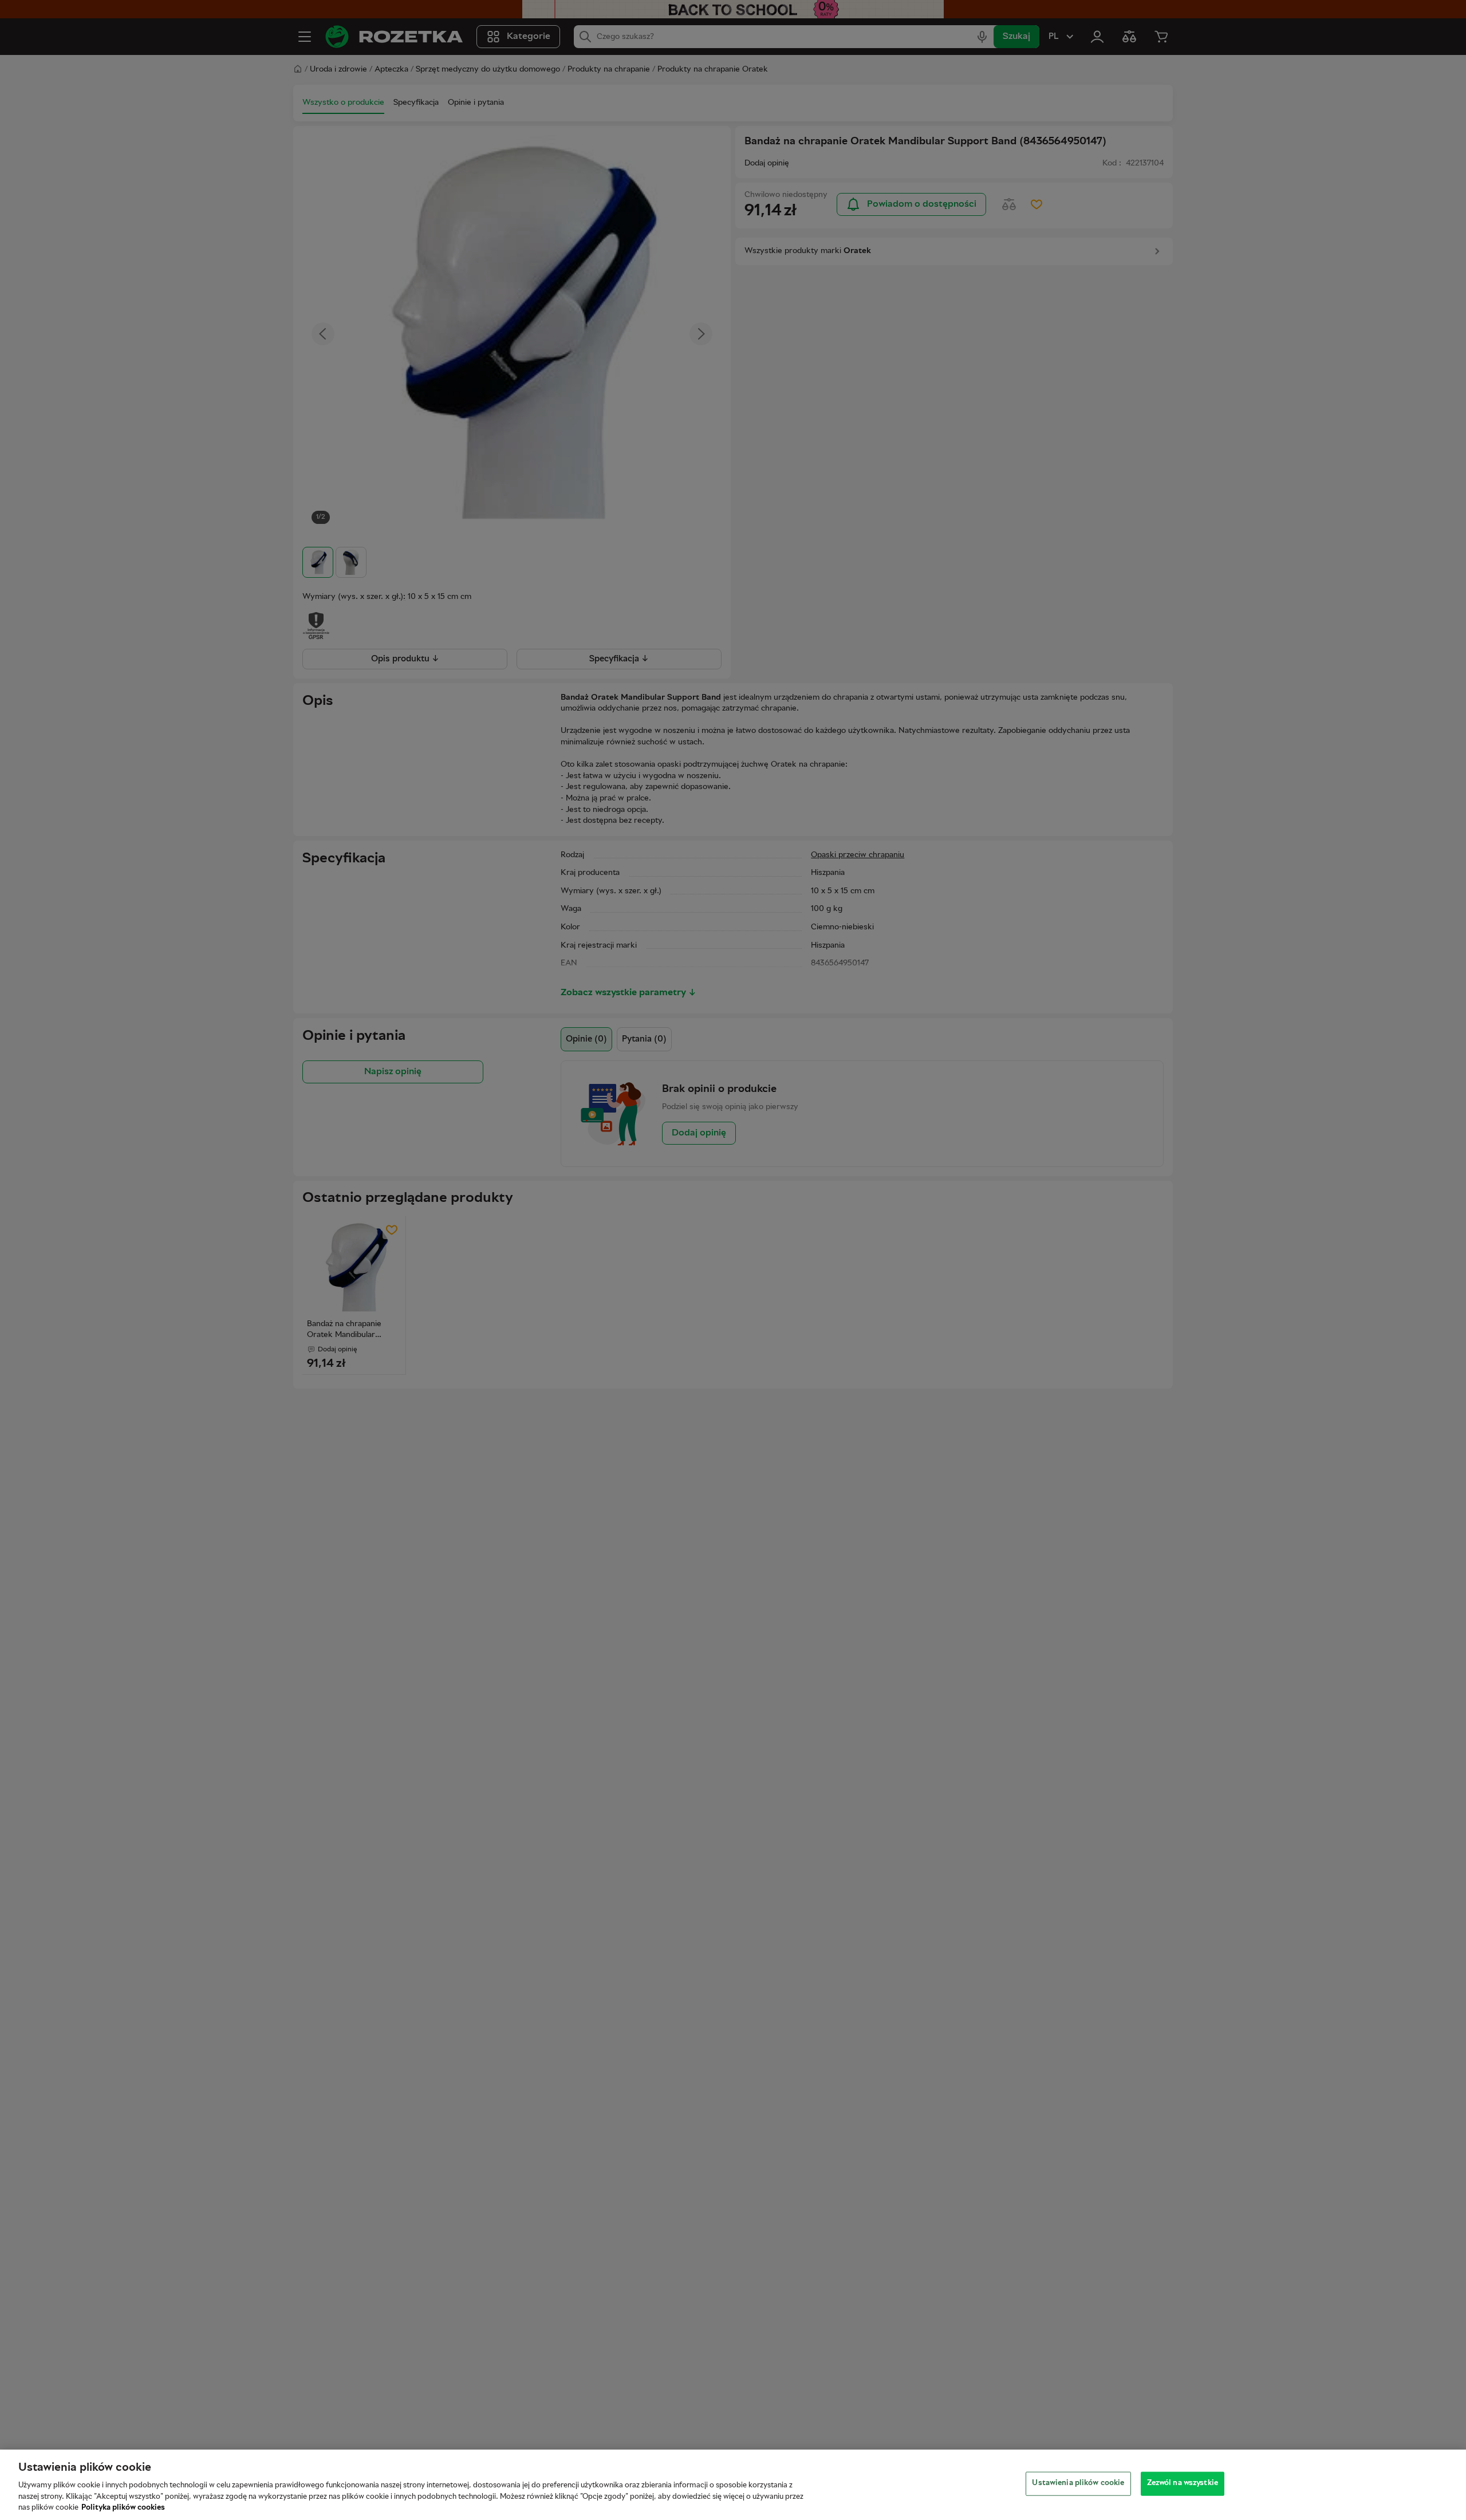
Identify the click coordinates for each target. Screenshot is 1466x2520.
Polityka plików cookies (123, 2508)
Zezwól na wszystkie (1183, 2483)
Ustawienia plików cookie (1078, 2483)
